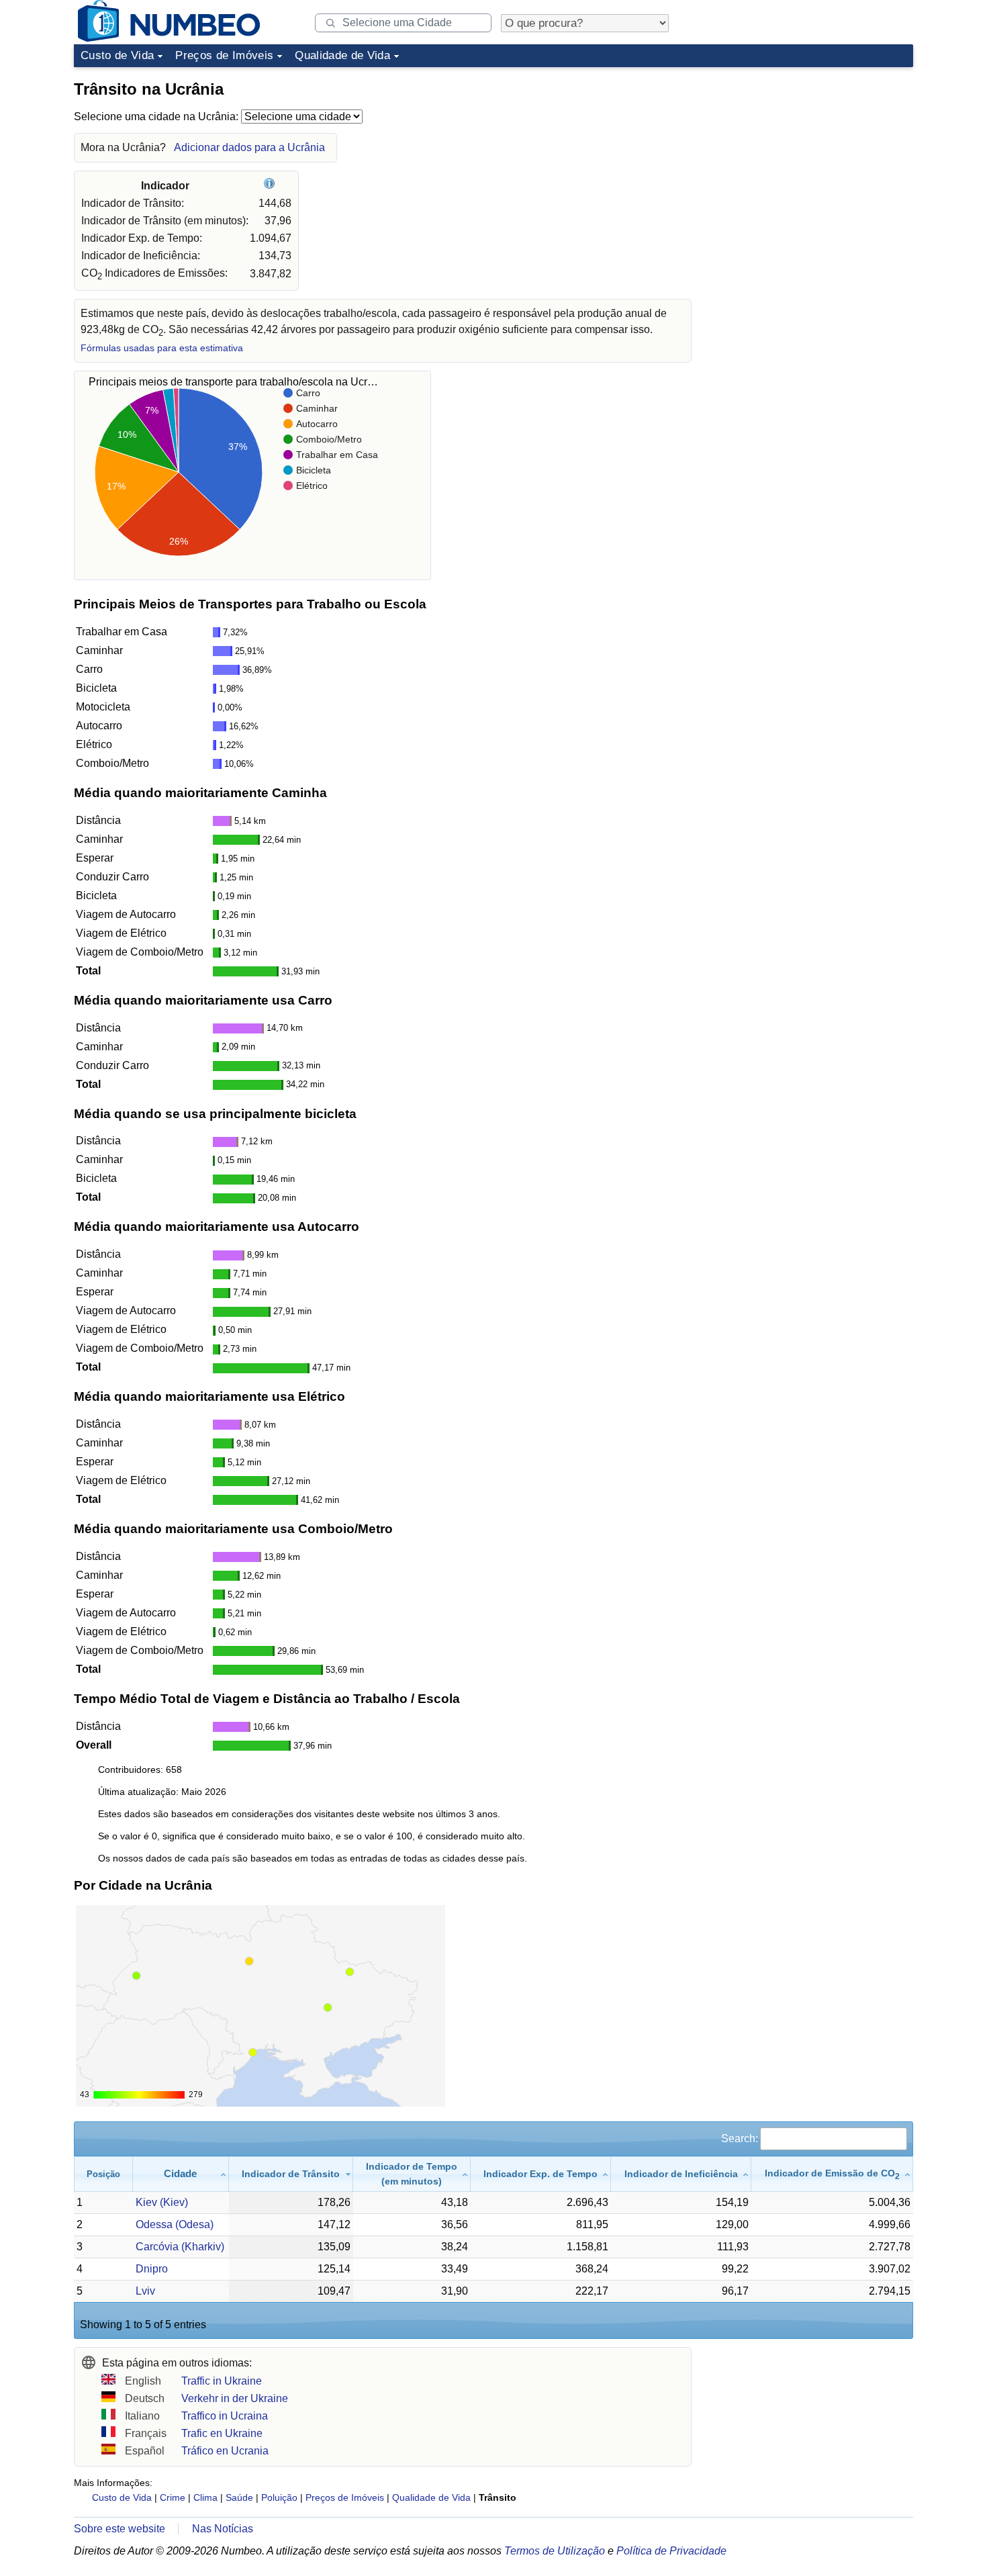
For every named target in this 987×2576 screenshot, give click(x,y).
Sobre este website (120, 2529)
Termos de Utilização (555, 2551)
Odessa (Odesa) (175, 2224)
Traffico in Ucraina (225, 2416)
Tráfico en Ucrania (225, 2451)
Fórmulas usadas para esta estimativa (162, 348)
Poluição (279, 2497)
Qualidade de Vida (342, 55)
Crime (173, 2497)
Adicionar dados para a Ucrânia (249, 147)
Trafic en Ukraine (222, 2433)
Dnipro (152, 2269)
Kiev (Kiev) (162, 2202)
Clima (205, 2497)
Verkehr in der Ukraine (235, 2398)
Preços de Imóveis (224, 55)
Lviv (145, 2291)
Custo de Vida (117, 55)
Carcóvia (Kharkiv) (180, 2247)
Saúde (239, 2497)
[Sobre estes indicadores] (271, 186)
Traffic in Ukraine (222, 2381)
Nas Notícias (223, 2529)
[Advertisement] (812, 157)
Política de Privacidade (671, 2551)
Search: (740, 2138)
